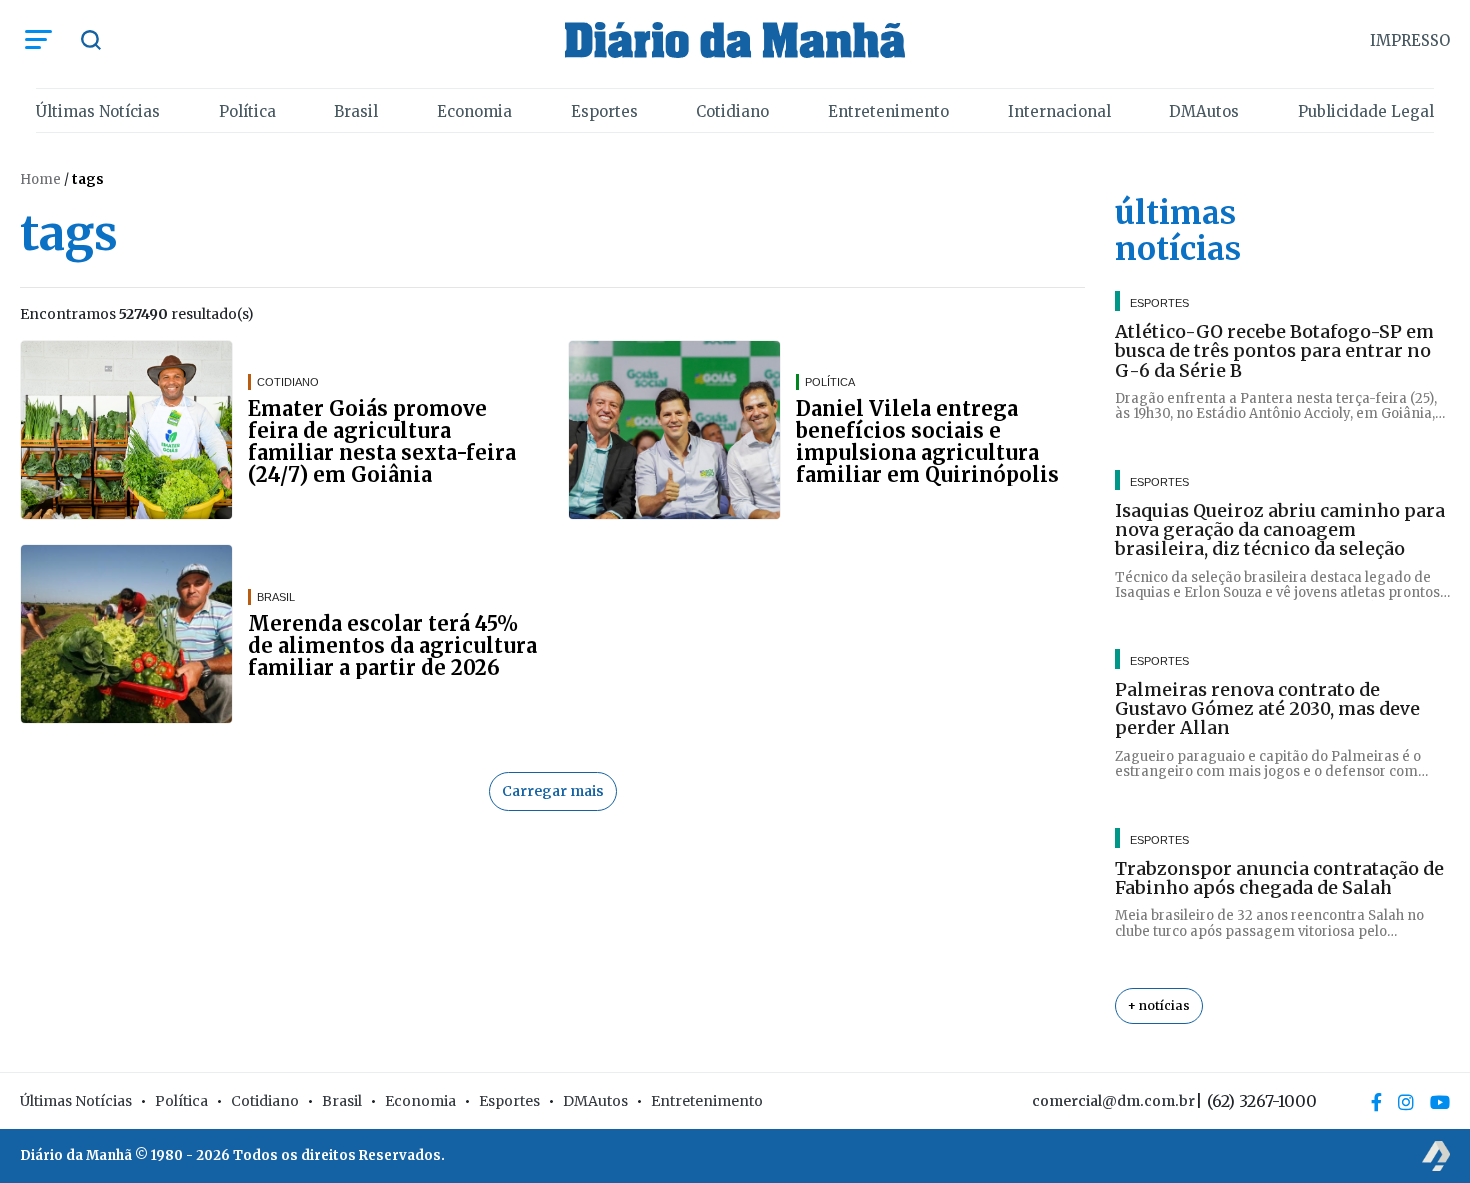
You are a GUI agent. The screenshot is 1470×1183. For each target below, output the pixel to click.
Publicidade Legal (1366, 111)
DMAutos (1204, 111)
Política (247, 111)
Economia (474, 111)
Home (40, 179)
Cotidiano (732, 111)
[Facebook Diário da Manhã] (1376, 1102)
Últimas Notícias (98, 111)
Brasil (356, 111)
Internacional (1059, 111)
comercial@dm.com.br (1113, 1101)
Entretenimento (888, 111)
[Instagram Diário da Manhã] (1406, 1102)
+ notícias (1159, 1005)
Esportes (604, 111)
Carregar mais (553, 791)
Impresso (1410, 40)
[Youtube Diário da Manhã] (1440, 1102)
